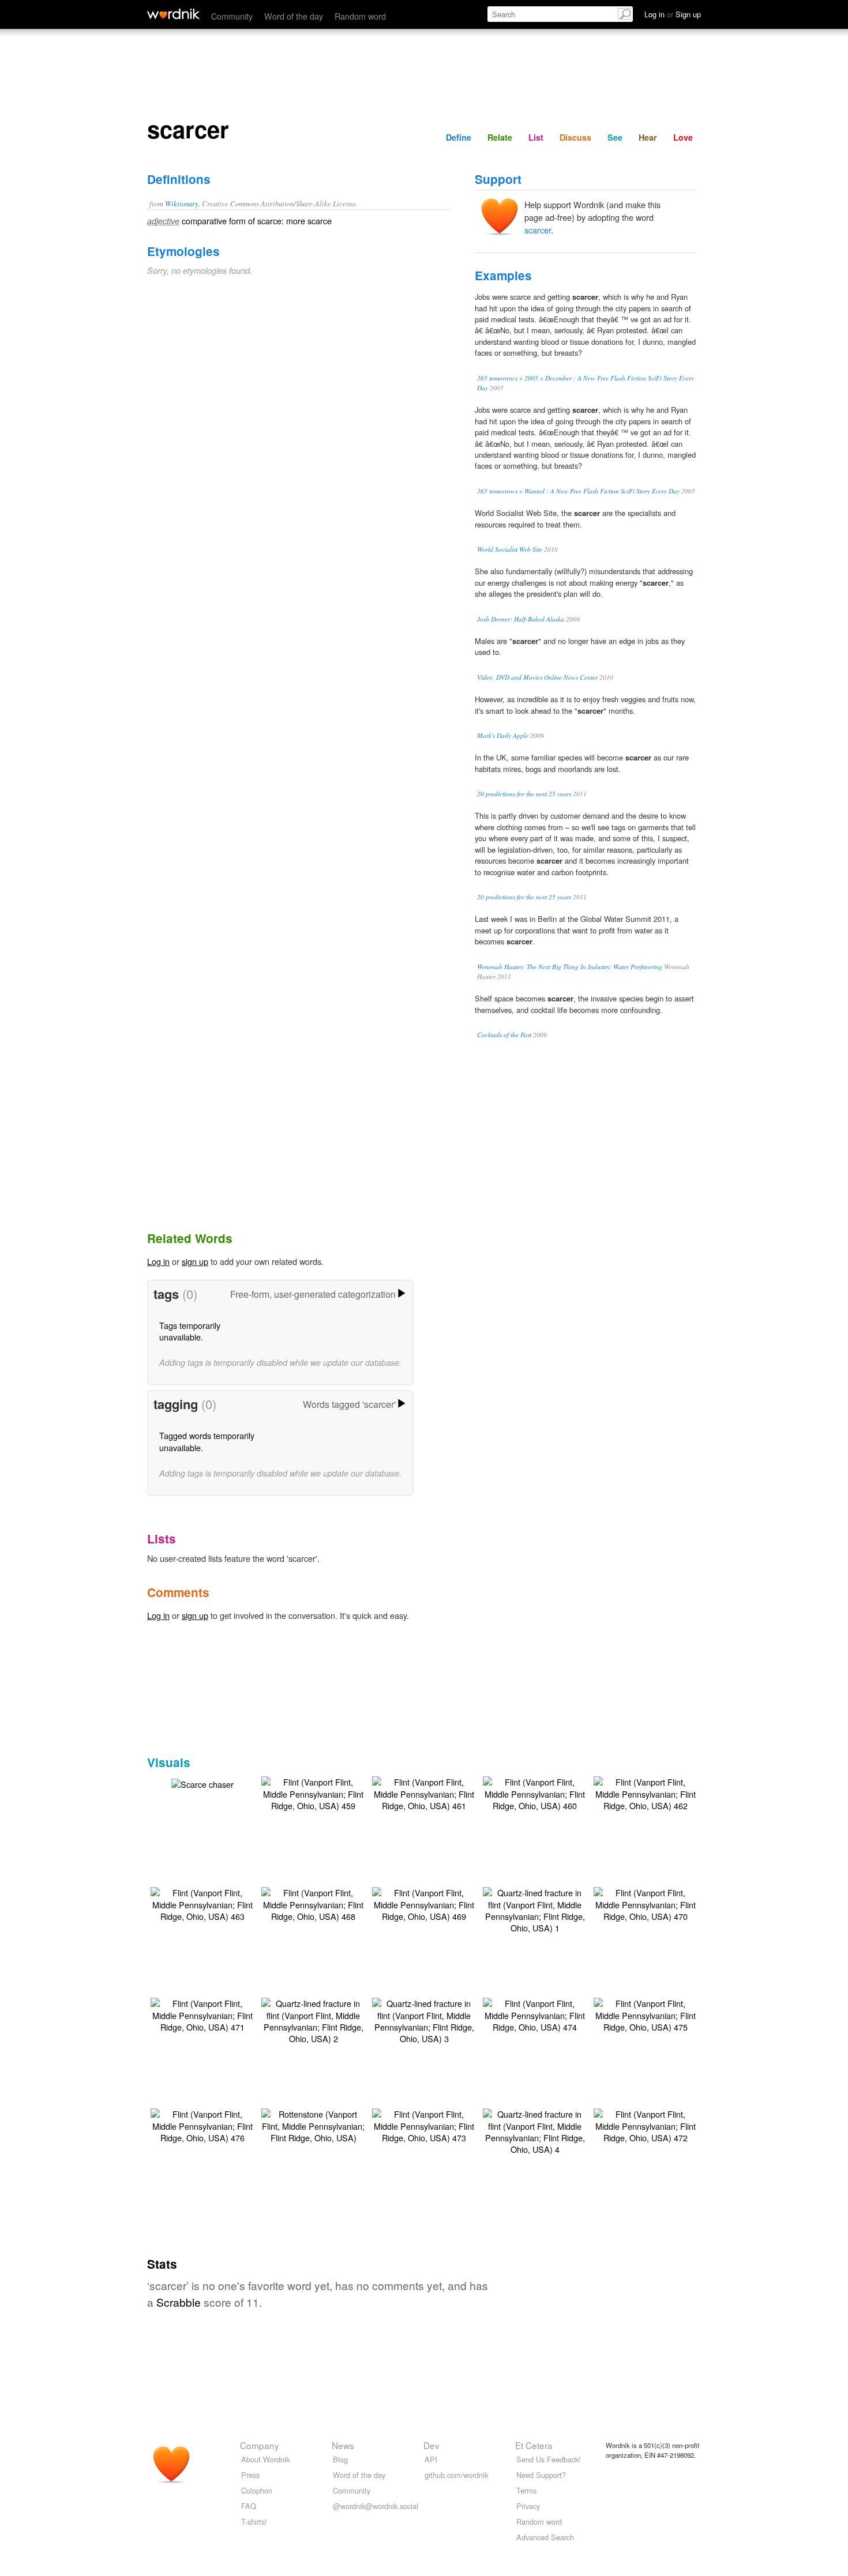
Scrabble (179, 2302)
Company (260, 2445)
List (536, 137)
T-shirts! (254, 2522)
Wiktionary (182, 203)
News (343, 2445)
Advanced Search (545, 2537)
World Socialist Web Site (510, 549)
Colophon (257, 2490)
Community (232, 16)
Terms (526, 2490)
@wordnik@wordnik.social (376, 2506)
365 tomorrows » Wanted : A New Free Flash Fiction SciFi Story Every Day (578, 491)
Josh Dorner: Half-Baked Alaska (521, 619)
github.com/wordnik (456, 2475)
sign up (195, 1261)
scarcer (538, 230)
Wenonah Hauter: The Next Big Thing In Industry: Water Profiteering (570, 967)
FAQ (249, 2506)
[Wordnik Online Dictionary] (173, 14)
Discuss (575, 137)
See (615, 137)
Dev (431, 2445)
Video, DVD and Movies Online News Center (537, 677)
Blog (340, 2459)
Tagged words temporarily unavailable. (207, 1441)
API (431, 2459)
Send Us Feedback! (549, 2459)
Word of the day (294, 16)
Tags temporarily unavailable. (190, 1331)
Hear (648, 137)
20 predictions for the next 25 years (524, 794)
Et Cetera (534, 2445)
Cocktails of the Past (504, 1035)
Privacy (528, 2506)
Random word (360, 16)
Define (459, 137)
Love (683, 137)
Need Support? (541, 2475)
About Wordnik (265, 2459)
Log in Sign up (673, 14)
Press (250, 2475)
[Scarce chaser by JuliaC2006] (202, 1783)
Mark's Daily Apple (503, 735)
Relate (500, 137)
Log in (158, 1261)
